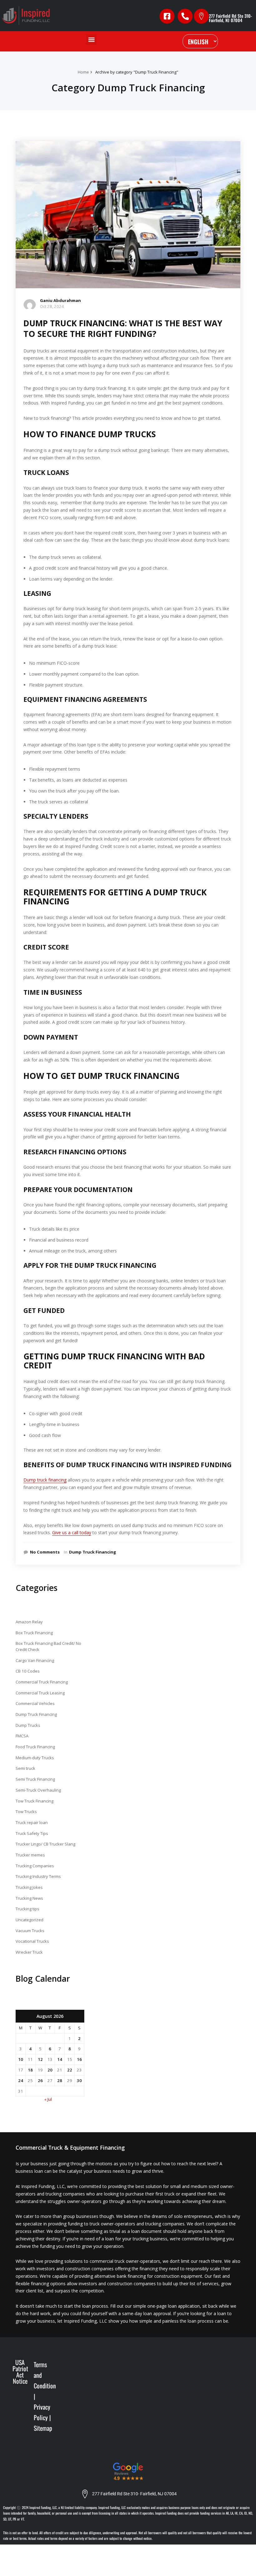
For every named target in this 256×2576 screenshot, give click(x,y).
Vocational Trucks (32, 1941)
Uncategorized (30, 1920)
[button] (91, 39)
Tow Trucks (26, 1812)
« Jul (48, 2099)
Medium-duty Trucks (35, 1758)
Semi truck (25, 1768)
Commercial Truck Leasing (40, 1693)
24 (21, 2080)
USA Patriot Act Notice (20, 2372)
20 (50, 2070)
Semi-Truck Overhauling (38, 1790)
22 (70, 2070)
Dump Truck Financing (93, 1552)
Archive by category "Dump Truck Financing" (137, 72)
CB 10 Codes (28, 1671)
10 (21, 2059)
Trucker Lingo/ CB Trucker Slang (45, 1844)
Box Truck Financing (34, 1633)
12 (40, 2059)
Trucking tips (27, 1909)
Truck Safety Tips (32, 1833)
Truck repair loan (32, 1822)
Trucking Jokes (29, 1887)
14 (60, 2059)
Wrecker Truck (29, 1952)
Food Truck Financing (35, 1747)
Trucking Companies (35, 1866)
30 (79, 2080)
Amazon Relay (29, 1622)
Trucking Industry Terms (38, 1876)
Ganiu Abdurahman (60, 300)
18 (30, 2070)
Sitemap (43, 2428)
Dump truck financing (45, 1480)
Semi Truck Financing (35, 1779)
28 (60, 2080)
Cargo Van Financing (35, 1660)
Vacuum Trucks (30, 1931)
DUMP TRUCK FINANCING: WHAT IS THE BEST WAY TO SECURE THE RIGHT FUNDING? (123, 328)
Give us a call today (72, 1532)
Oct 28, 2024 (52, 306)
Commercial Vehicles (35, 1703)
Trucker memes (30, 1855)
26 (40, 2080)
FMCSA (22, 1736)
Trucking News (29, 1898)
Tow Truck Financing (34, 1801)
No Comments (45, 1552)
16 (79, 2059)
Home (83, 72)
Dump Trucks (28, 1725)
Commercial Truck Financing (42, 1682)
